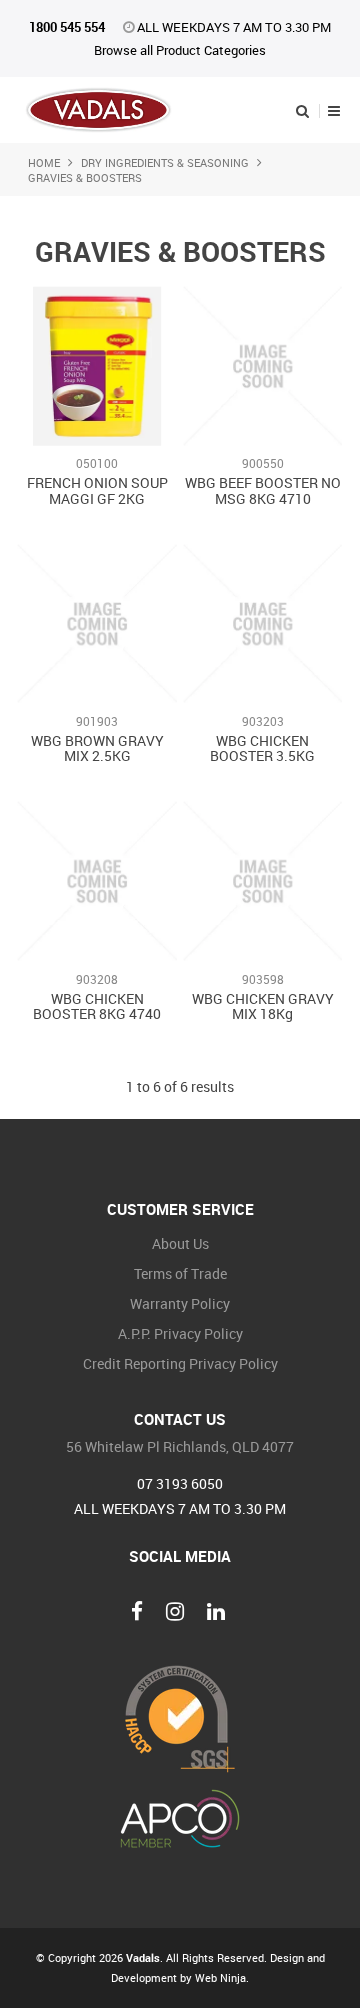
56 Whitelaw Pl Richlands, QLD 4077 (180, 1447)
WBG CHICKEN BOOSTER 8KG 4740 (97, 1006)
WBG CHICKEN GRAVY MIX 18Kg (263, 1006)
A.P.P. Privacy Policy (180, 1333)
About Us (180, 1243)
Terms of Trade (180, 1273)
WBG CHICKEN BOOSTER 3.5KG (262, 748)
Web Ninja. (222, 1977)
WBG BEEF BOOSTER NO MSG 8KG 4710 (263, 490)
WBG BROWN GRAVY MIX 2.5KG (97, 748)
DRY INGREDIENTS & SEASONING (165, 162)
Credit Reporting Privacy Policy (180, 1363)
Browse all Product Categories (180, 50)
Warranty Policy (180, 1303)
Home (44, 162)
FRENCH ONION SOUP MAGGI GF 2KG (97, 490)
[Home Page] (98, 108)
